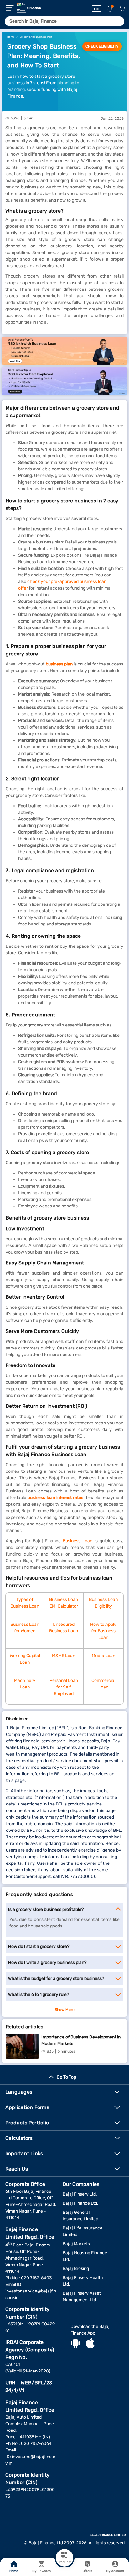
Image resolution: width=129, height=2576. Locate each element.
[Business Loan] (64, 351)
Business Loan (77, 1541)
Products (64, 2562)
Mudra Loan (103, 1656)
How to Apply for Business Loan (103, 1631)
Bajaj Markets (76, 2244)
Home (14, 2571)
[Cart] (122, 9)
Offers (88, 2571)
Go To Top (66, 2077)
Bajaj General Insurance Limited (80, 2216)
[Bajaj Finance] (29, 8)
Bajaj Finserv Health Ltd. (83, 2281)
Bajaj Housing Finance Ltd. (85, 2256)
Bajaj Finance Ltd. (80, 2203)
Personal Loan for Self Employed (64, 1687)
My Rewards (41, 2571)
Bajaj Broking (76, 2269)
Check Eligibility (102, 46)
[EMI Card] (97, 8)
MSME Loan (64, 1656)
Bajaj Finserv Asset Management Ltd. (82, 2297)
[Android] (75, 2344)
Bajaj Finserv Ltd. (80, 2194)
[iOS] (90, 2344)
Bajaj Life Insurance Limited (83, 2231)
